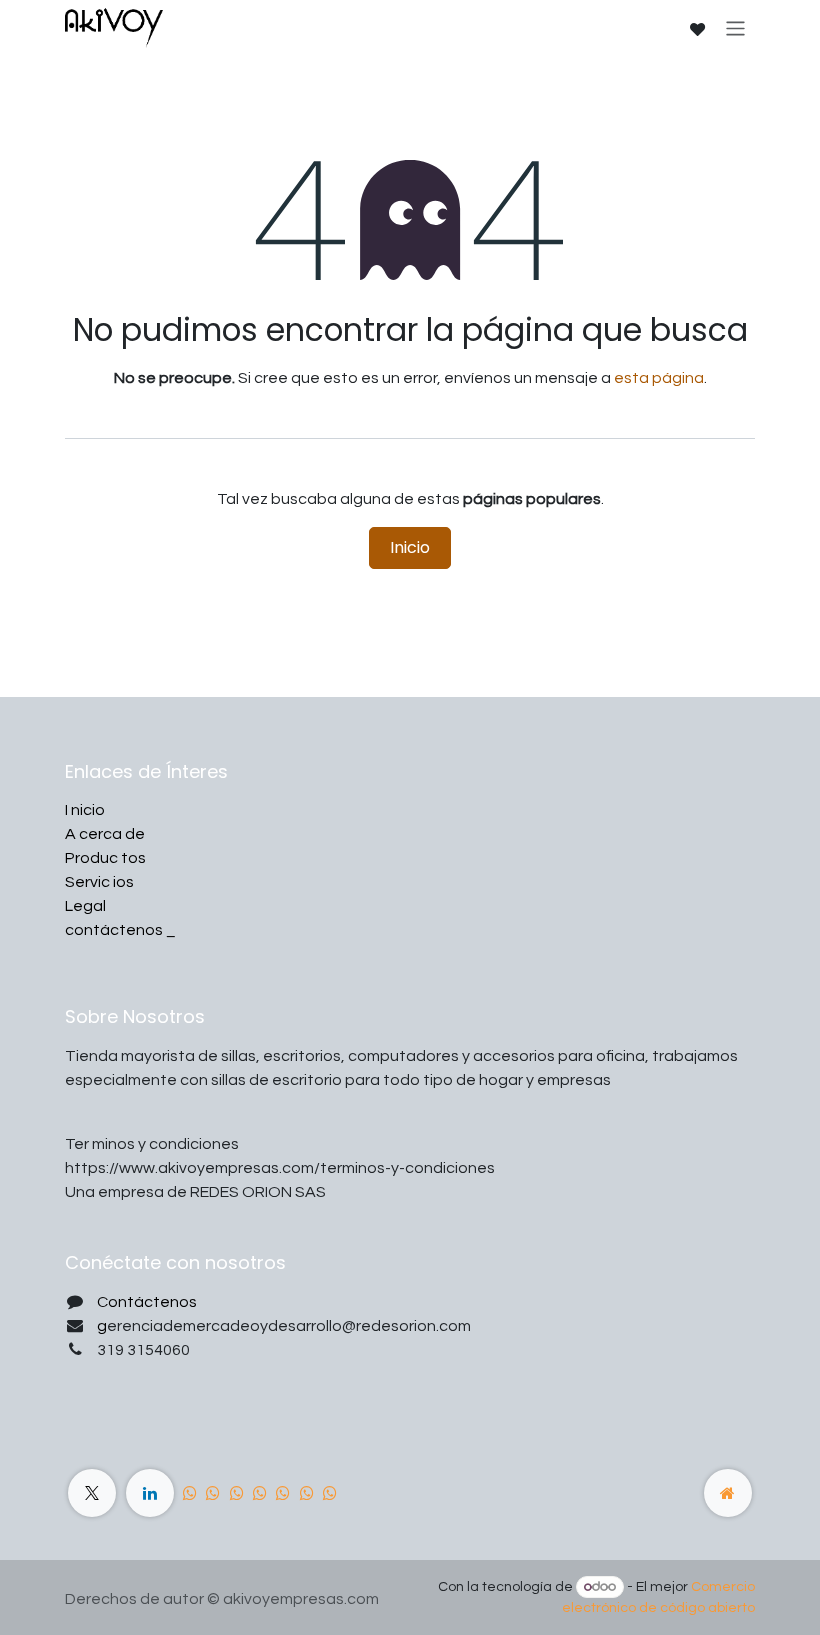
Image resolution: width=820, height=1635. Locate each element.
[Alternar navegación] (735, 27)
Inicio (410, 547)
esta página (659, 378)
